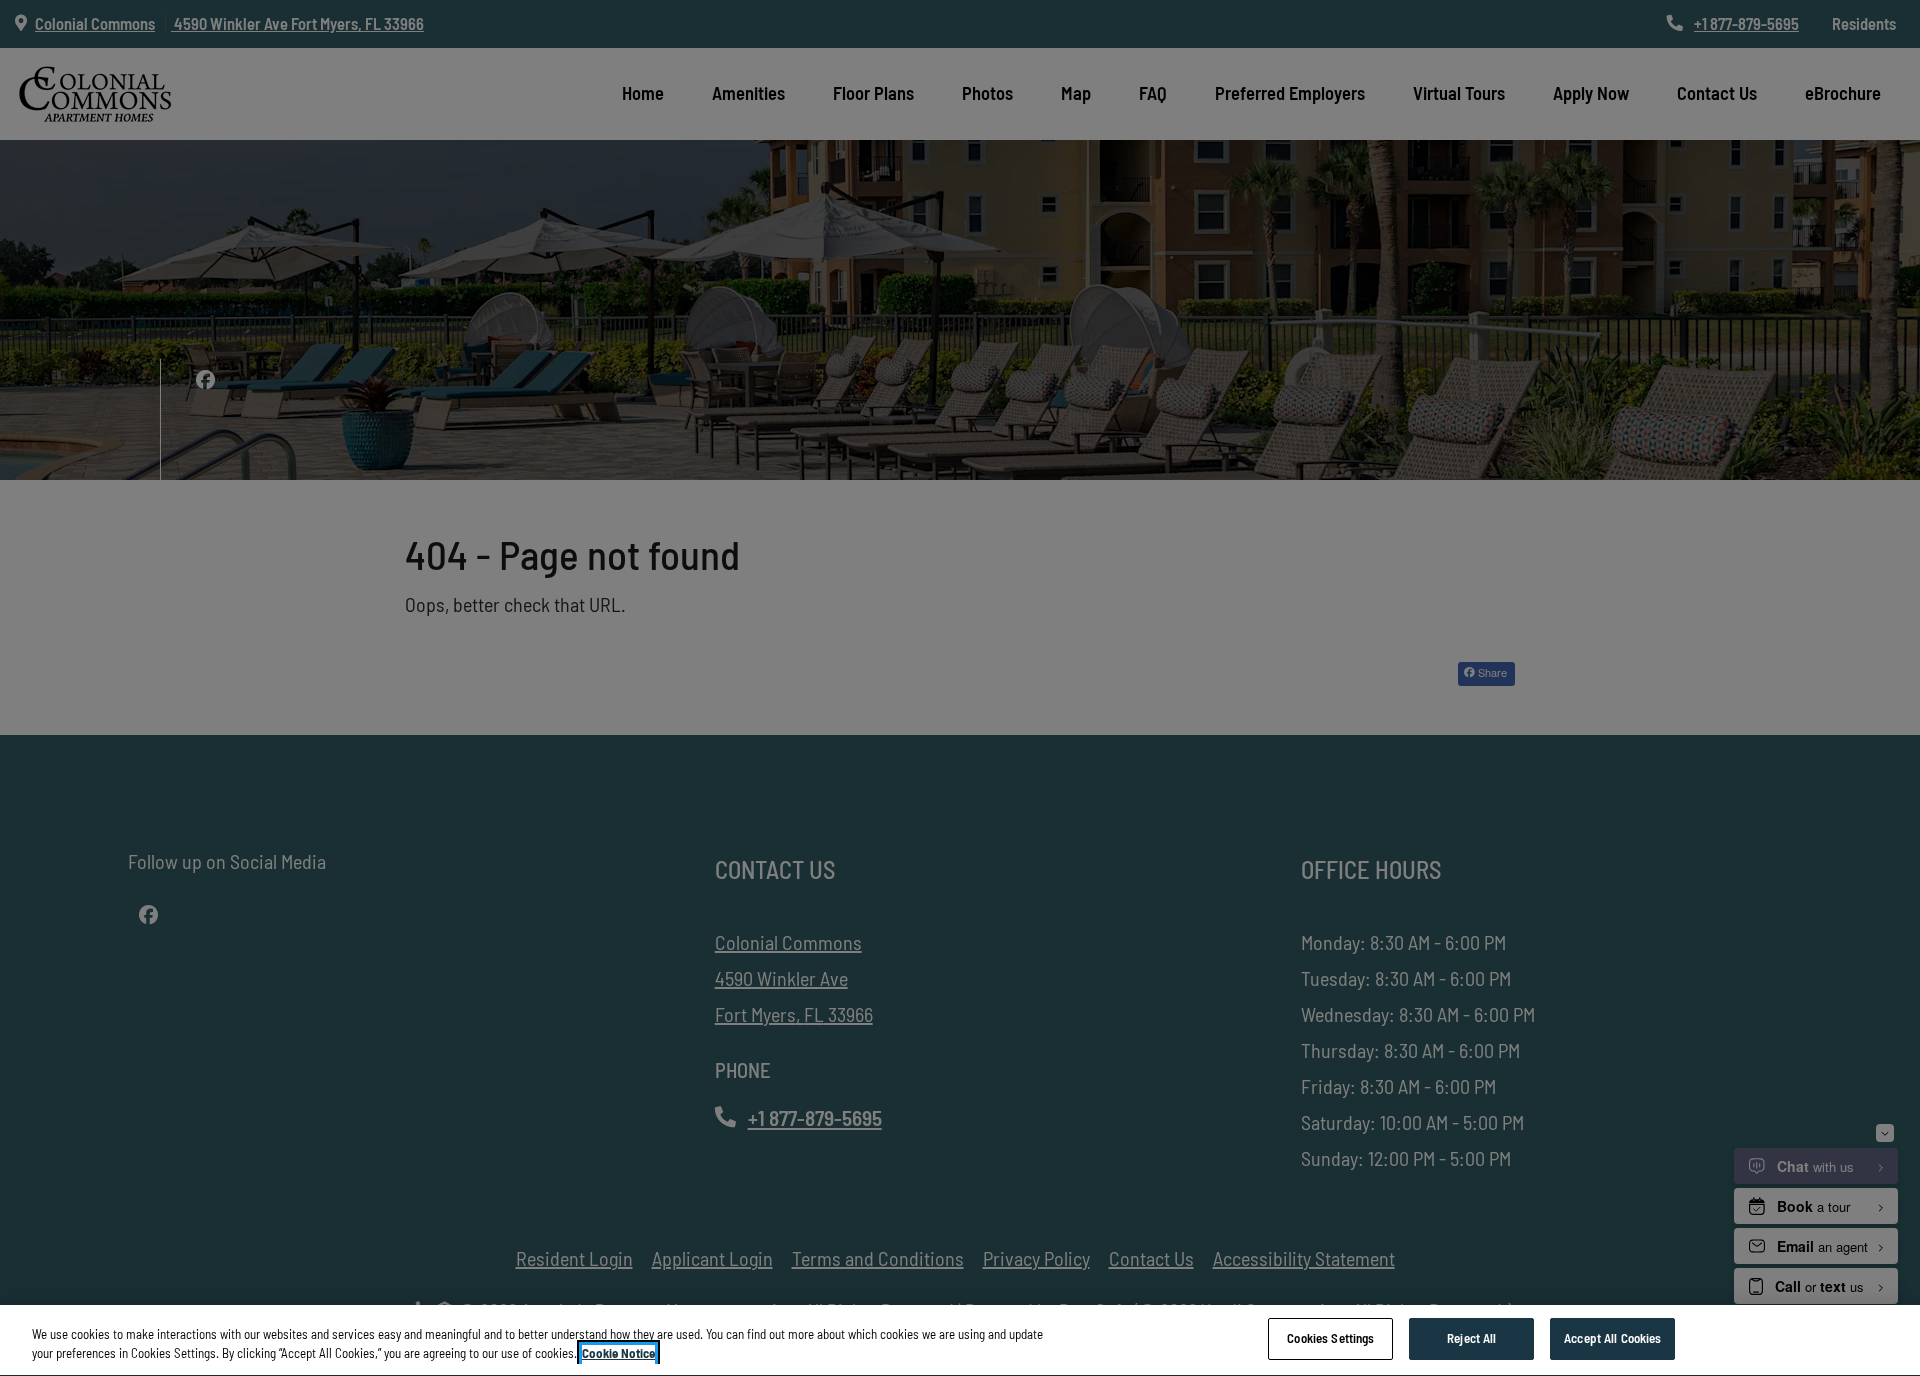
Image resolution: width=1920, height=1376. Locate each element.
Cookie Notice (618, 1354)
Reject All (1471, 1338)
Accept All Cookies (1612, 1338)
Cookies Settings (1330, 1338)
